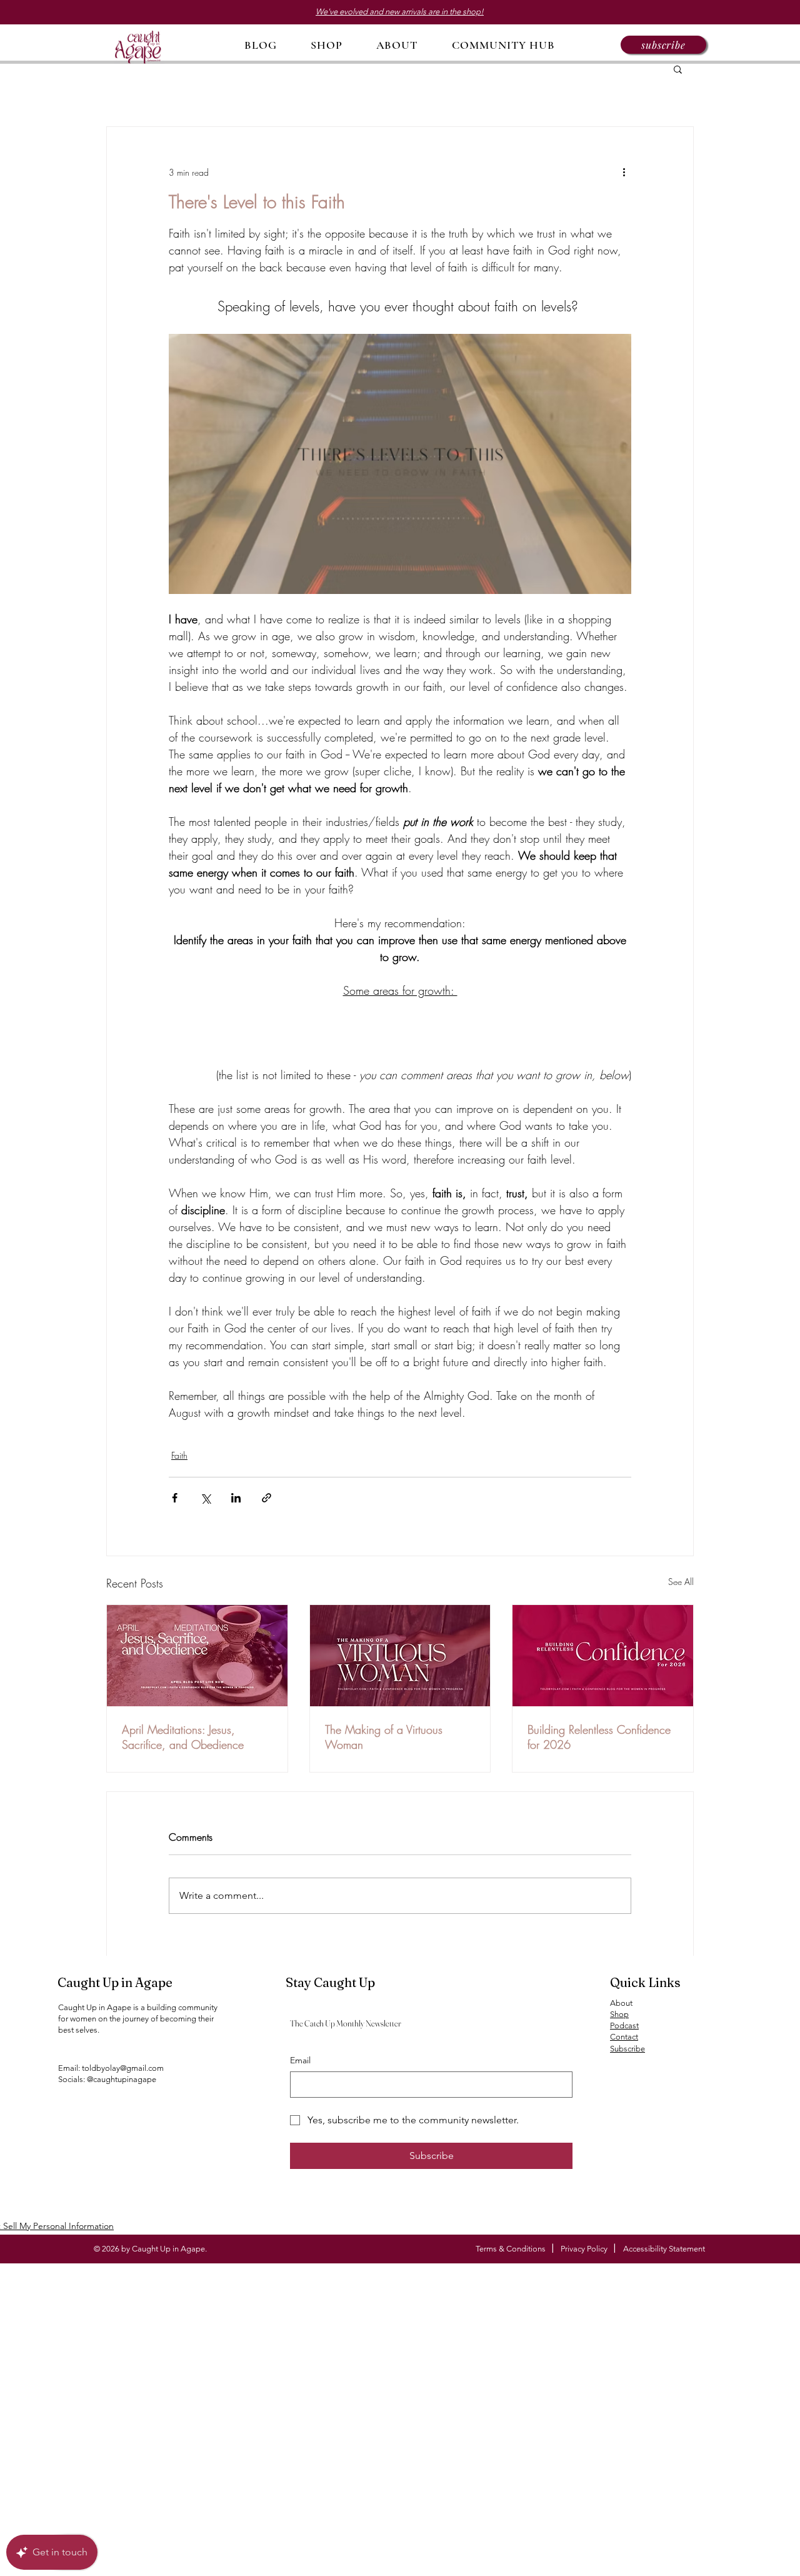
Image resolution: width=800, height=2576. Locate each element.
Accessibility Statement (664, 2249)
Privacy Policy (584, 2249)
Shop (619, 2014)
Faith (179, 1455)
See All (681, 1582)
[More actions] (624, 172)
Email (300, 2060)
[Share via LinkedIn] (236, 1498)
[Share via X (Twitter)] (205, 1498)
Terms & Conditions (511, 2249)
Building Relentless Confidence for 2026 (599, 1737)
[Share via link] (267, 1498)
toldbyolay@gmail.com (123, 2068)
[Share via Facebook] (175, 1498)
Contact (624, 2037)
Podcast (624, 2025)
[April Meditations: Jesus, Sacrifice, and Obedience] (197, 1656)
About (621, 2003)
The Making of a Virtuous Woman (384, 1737)
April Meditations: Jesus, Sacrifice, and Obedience (183, 1737)
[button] (663, 45)
